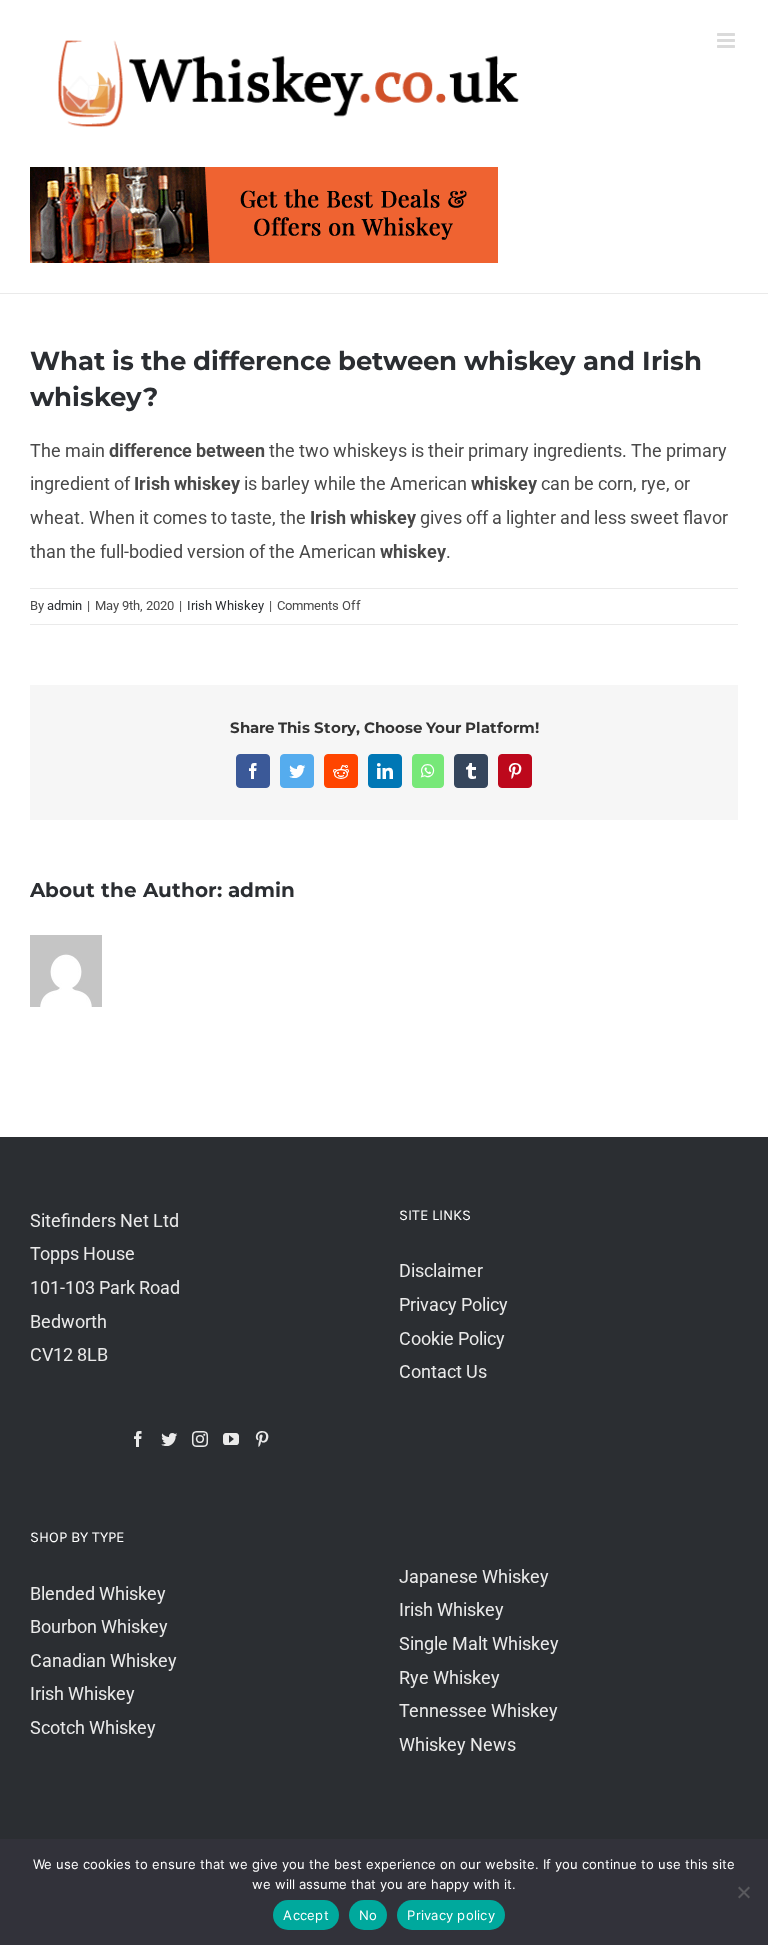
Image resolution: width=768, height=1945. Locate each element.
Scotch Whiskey (93, 1727)
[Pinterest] (262, 1439)
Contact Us (443, 1371)
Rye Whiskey (449, 1677)
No (368, 1915)
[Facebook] (138, 1439)
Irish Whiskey (225, 605)
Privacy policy (451, 1915)
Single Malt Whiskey (479, 1643)
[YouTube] (231, 1439)
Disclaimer (441, 1270)
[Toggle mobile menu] (727, 40)
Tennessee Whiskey (478, 1710)
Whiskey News (457, 1744)
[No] (743, 1892)
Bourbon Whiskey (99, 1626)
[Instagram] (200, 1439)
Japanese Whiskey (474, 1576)
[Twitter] (169, 1439)
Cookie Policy (452, 1338)
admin (64, 605)
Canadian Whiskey (103, 1660)
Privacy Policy (453, 1304)
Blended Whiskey (98, 1593)
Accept (306, 1915)
